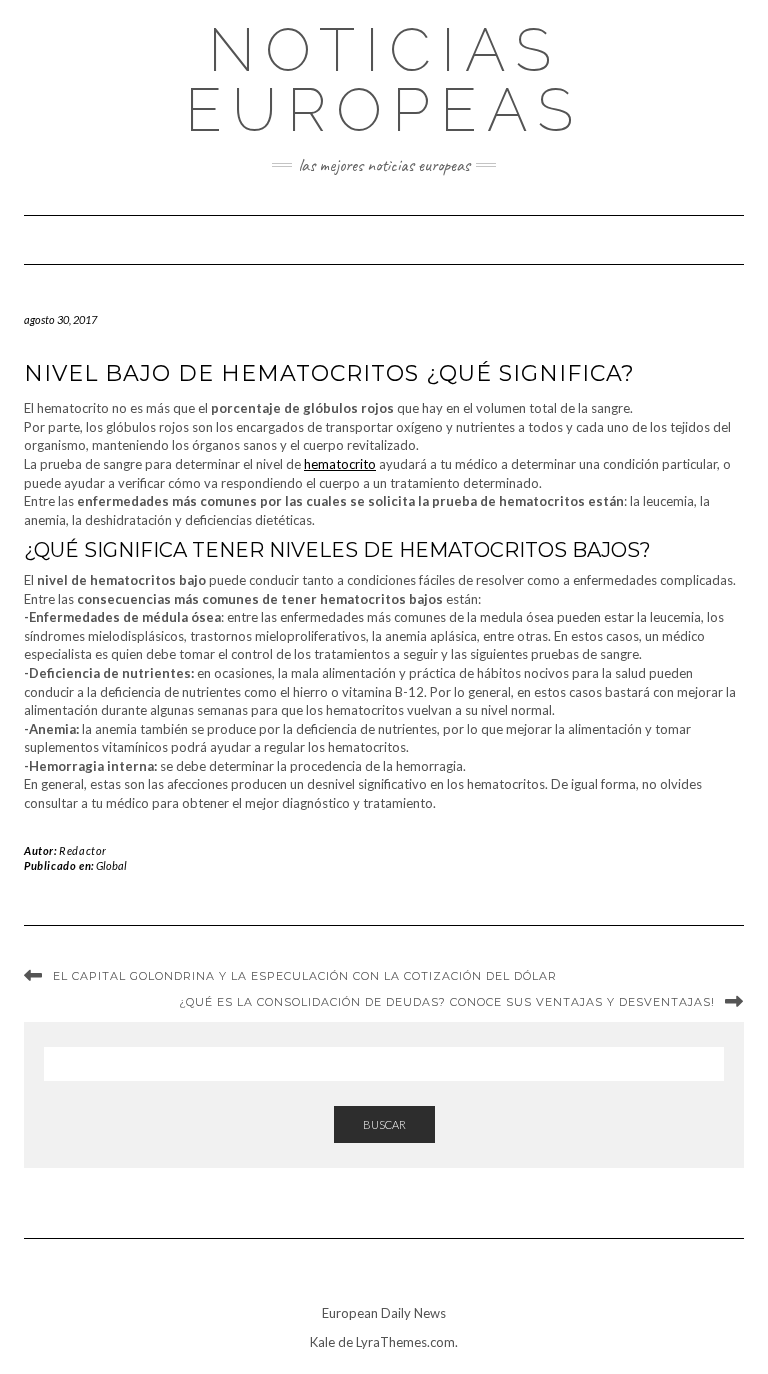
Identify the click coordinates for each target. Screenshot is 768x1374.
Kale (322, 1342)
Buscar (384, 1124)
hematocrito (340, 464)
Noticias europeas (384, 80)
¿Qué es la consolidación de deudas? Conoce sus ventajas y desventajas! (447, 1002)
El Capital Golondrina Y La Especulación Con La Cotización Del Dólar (305, 976)
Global (111, 865)
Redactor (83, 850)
